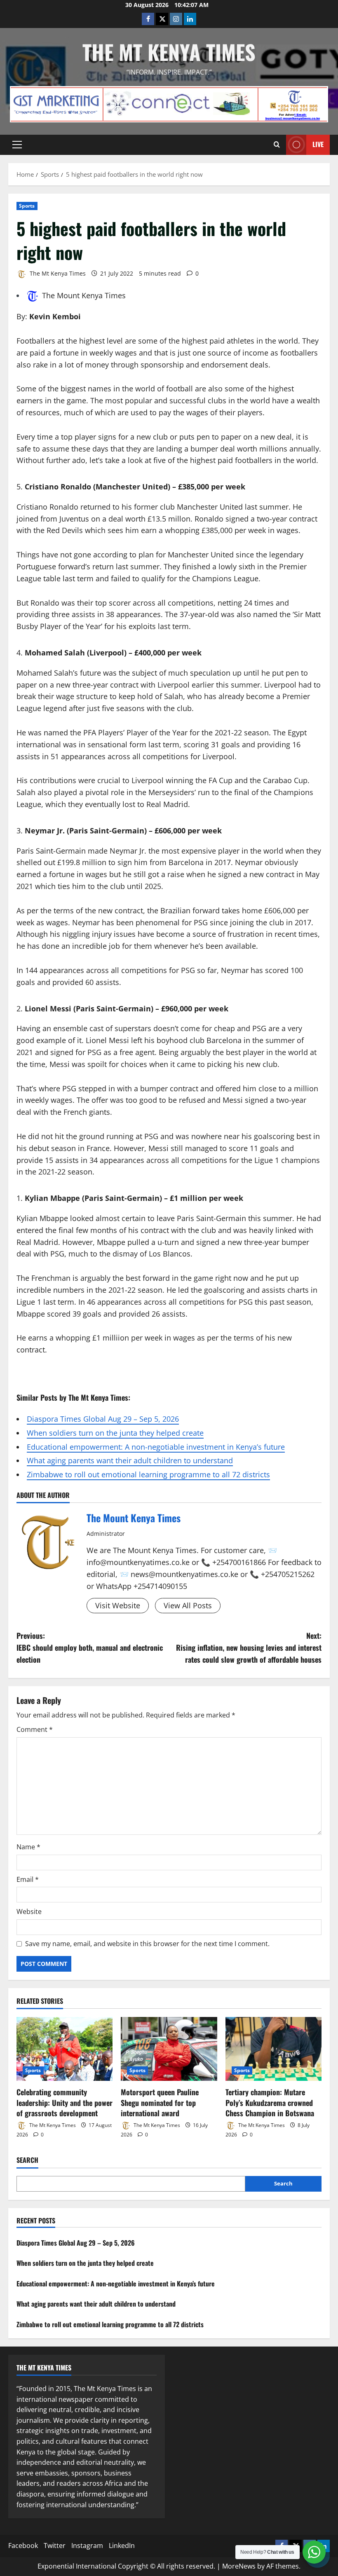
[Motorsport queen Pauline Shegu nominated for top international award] (169, 2049)
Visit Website (118, 1605)
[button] (17, 145)
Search (27, 2160)
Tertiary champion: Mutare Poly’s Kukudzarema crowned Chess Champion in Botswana (270, 2102)
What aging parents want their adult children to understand (130, 1460)
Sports (27, 206)
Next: (249, 1647)
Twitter (55, 2546)
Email (28, 1879)
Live (318, 144)
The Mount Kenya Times (84, 295)
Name (28, 1847)
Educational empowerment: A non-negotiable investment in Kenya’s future (156, 1447)
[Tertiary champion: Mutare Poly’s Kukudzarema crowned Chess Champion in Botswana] (273, 2049)
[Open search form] (277, 145)
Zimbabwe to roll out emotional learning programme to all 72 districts (148, 1474)
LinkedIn (122, 2546)
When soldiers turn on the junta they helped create (115, 1433)
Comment (35, 1729)
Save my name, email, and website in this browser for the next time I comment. (147, 1944)
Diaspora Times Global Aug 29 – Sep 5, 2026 (103, 1419)
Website (29, 1912)
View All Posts (188, 1605)
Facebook (23, 2546)
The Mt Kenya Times (169, 51)
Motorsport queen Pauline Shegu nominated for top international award (160, 2102)
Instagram (87, 2546)
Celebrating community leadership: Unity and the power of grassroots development (65, 2102)
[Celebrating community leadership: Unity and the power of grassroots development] (65, 2049)
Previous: (90, 1647)
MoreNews (239, 2566)
